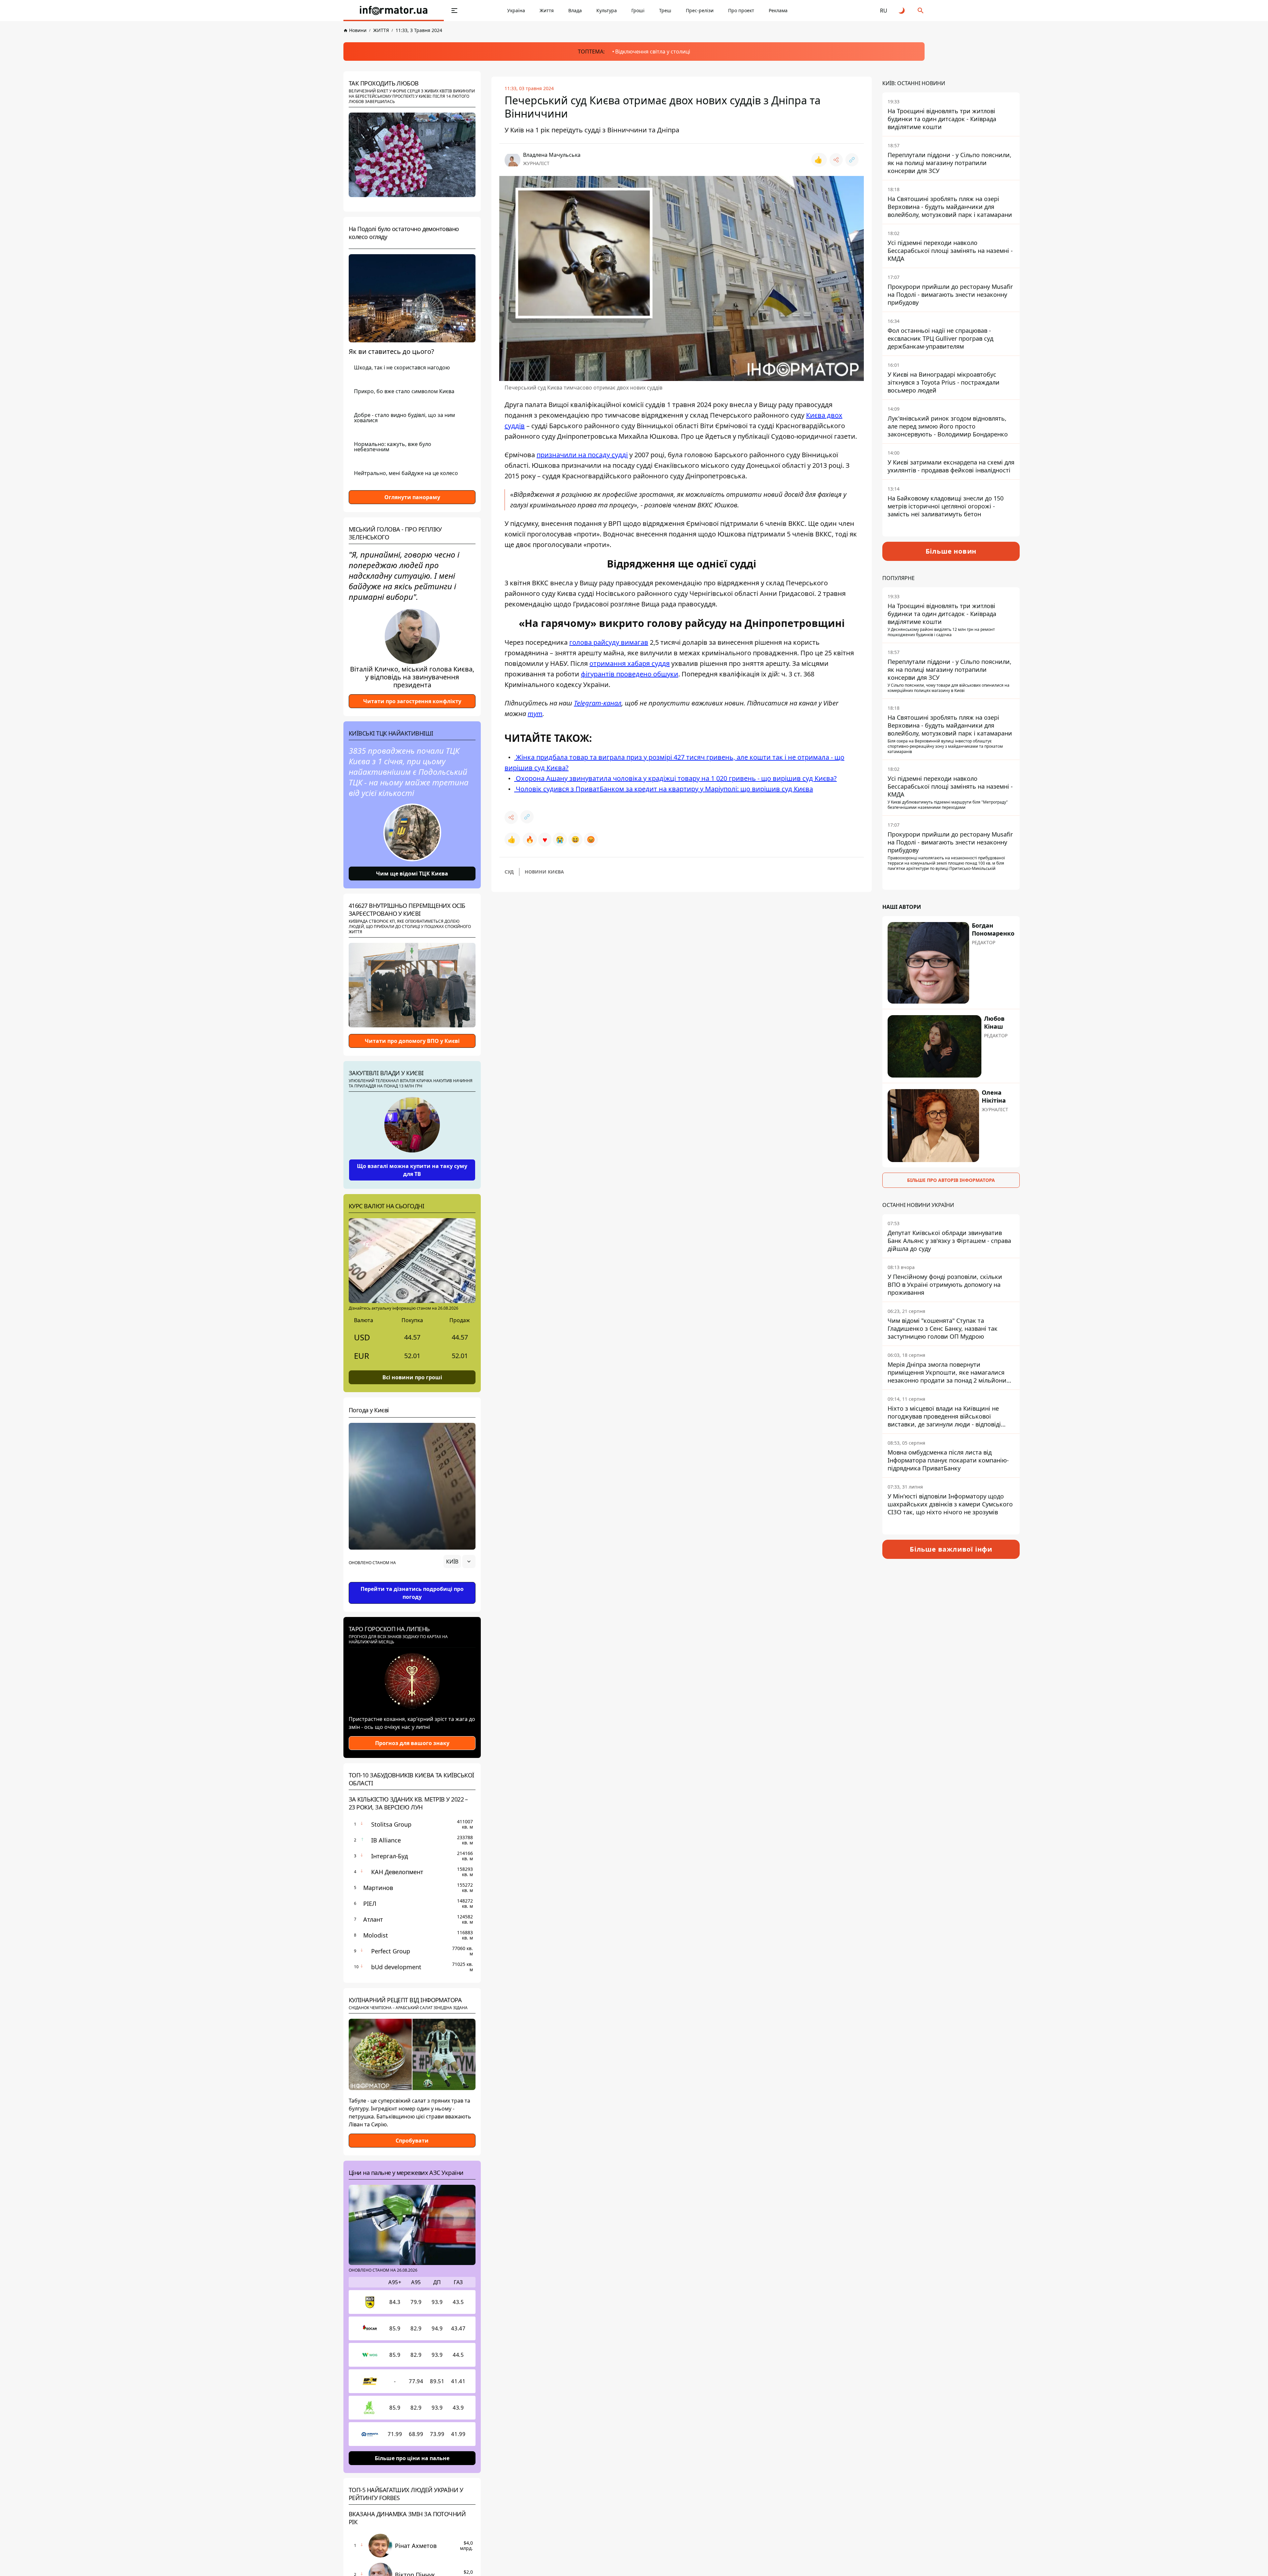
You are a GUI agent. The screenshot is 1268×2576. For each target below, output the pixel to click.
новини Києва (544, 872)
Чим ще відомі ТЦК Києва (412, 874)
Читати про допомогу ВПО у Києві (412, 1041)
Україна (516, 10)
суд (509, 872)
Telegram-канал (598, 703)
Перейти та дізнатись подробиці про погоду (412, 1593)
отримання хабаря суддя (630, 663)
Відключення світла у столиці (653, 52)
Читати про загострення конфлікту (412, 701)
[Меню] (454, 11)
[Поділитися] (836, 160)
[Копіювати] (852, 160)
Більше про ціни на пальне (412, 2458)
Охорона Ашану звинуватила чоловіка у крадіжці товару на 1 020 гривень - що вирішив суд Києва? (675, 778)
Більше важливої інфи (951, 1549)
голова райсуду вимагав (609, 642)
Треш (665, 10)
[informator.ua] (394, 11)
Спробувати (412, 2141)
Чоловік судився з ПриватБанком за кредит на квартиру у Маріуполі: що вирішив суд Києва (664, 789)
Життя (547, 10)
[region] (412, 1580)
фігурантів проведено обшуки (630, 674)
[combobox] (459, 1562)
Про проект (741, 10)
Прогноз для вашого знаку (412, 1743)
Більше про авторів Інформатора (951, 1180)
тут (535, 714)
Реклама (778, 10)
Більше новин (951, 551)
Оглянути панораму (412, 497)
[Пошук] (921, 11)
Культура (607, 10)
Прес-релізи (700, 10)
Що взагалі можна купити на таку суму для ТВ (412, 1170)
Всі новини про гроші (412, 1377)
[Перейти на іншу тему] (902, 11)
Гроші (638, 10)
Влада (575, 10)
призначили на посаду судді (582, 455)
